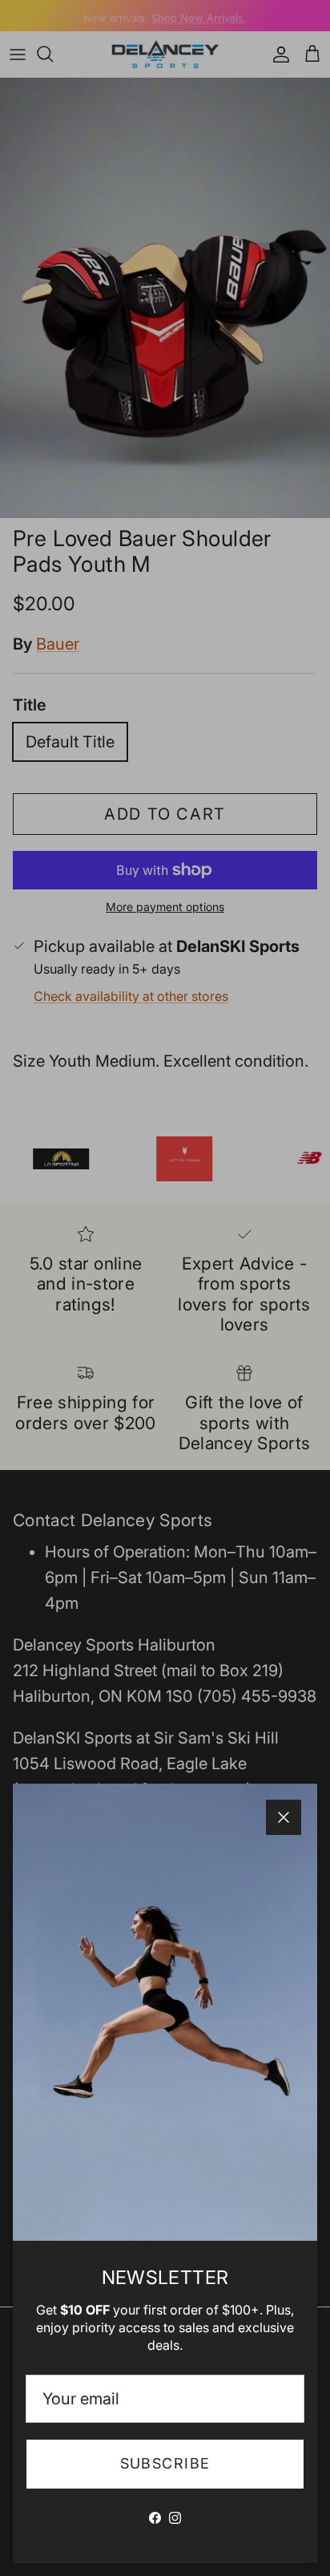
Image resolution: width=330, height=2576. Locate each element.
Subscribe (165, 2463)
